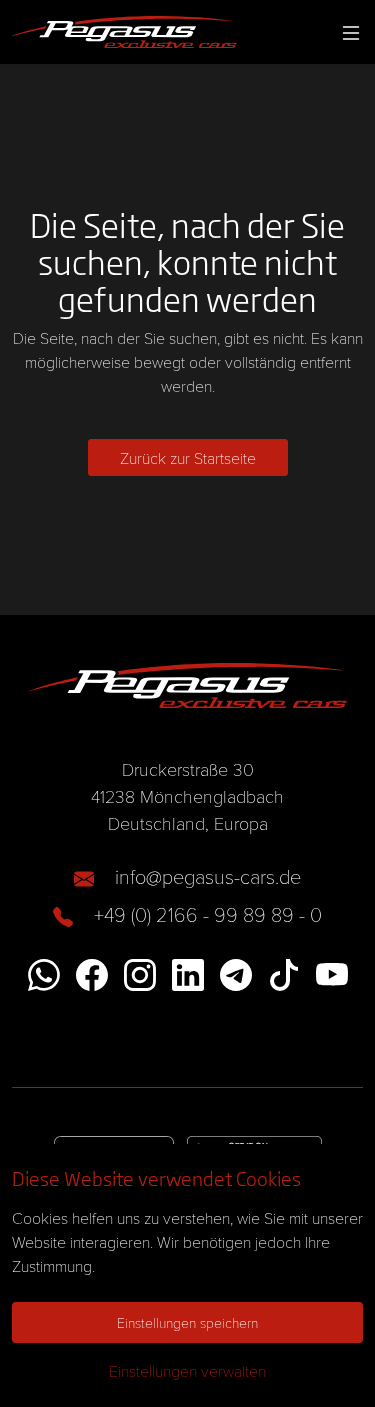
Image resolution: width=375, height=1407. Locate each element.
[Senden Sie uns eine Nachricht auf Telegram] (236, 972)
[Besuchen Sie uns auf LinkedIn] (188, 972)
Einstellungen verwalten (187, 1370)
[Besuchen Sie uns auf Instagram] (140, 972)
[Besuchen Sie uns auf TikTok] (284, 972)
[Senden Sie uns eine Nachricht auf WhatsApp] (44, 972)
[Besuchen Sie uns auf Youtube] (332, 972)
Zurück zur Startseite (188, 457)
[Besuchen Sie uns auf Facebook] (92, 972)
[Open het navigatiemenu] (347, 32)
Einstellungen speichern (187, 1322)
